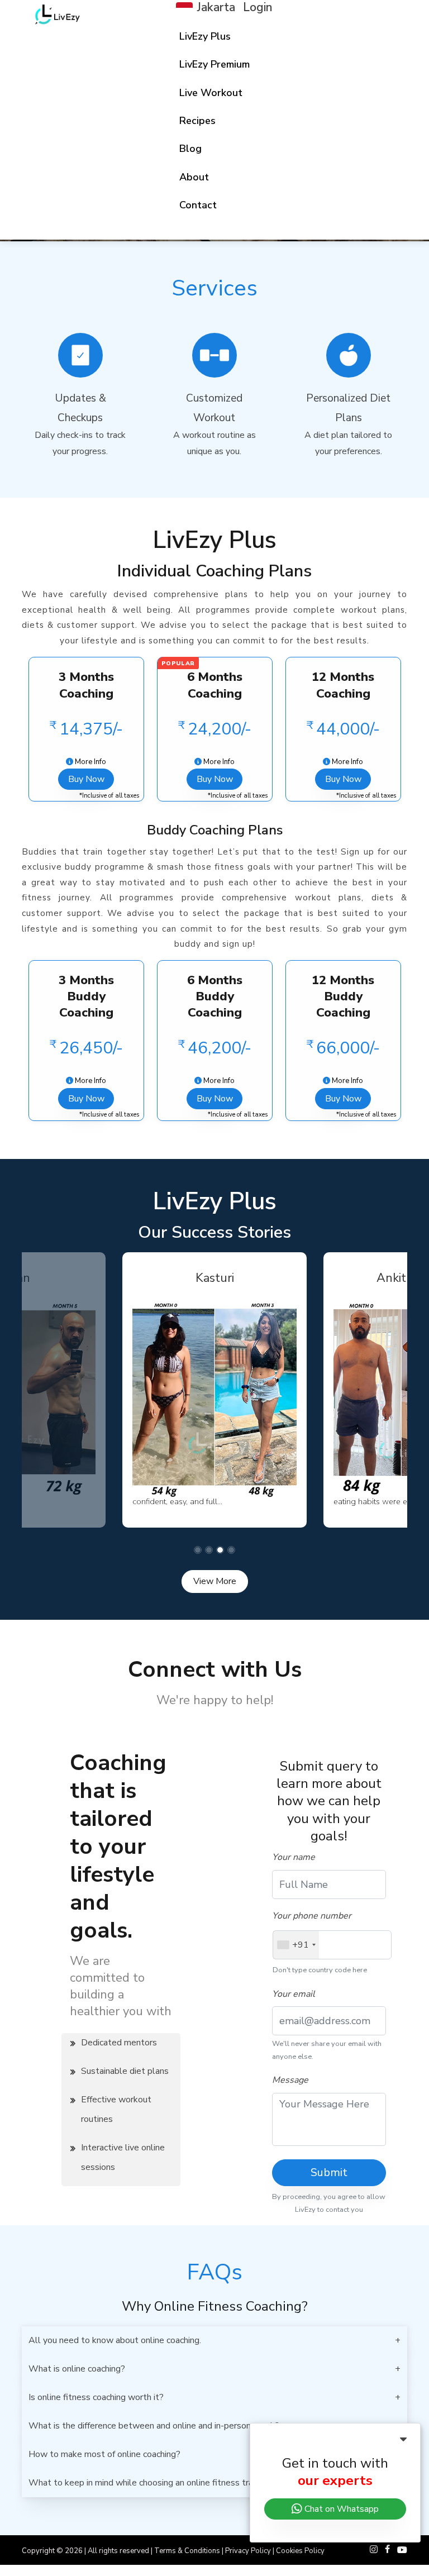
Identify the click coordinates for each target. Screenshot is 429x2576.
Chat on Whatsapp (340, 2509)
